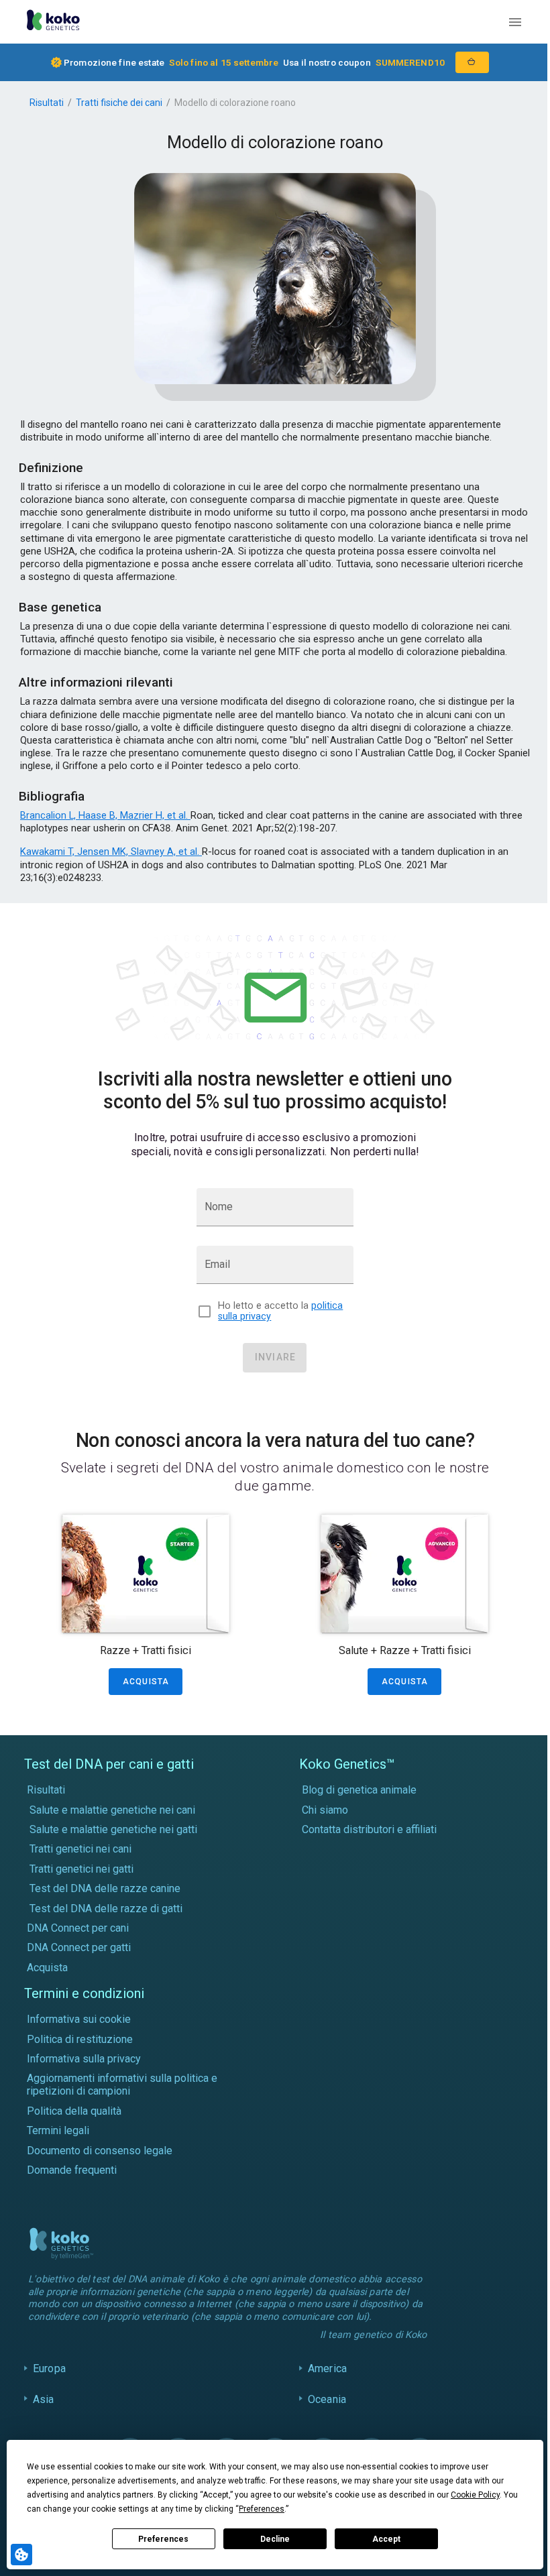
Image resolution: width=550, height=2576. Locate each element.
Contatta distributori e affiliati (369, 1829)
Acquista (47, 1968)
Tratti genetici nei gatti (81, 1869)
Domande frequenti (72, 2170)
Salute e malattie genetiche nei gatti (113, 1829)
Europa (49, 2368)
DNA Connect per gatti (79, 1947)
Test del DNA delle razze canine (105, 1888)
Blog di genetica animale (359, 1790)
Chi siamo (325, 1810)
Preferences (163, 2539)
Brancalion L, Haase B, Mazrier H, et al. (105, 815)
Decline (275, 2539)
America (324, 2368)
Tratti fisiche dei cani (119, 103)
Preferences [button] (262, 2509)
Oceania (324, 2399)
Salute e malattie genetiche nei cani (112, 1810)
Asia (44, 2399)
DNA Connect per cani (78, 1928)
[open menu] (515, 22)
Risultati (47, 103)
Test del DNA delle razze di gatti (106, 1909)
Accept (386, 2539)
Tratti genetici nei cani (80, 1849)
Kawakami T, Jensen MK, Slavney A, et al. (111, 852)
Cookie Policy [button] (475, 2495)
